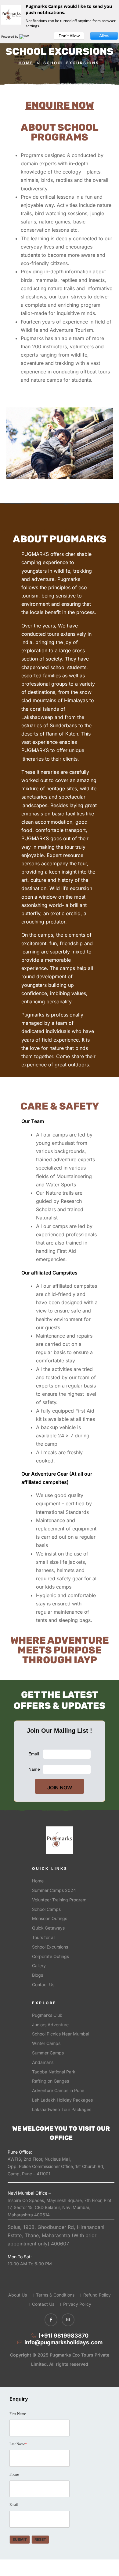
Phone (14, 2474)
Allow (104, 36)
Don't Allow (69, 36)
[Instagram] (68, 2320)
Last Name (18, 2444)
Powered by (10, 36)
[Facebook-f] (51, 2320)
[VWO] (25, 36)
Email (14, 2505)
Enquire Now (60, 105)
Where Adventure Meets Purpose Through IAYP (60, 1650)
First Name (18, 2414)
